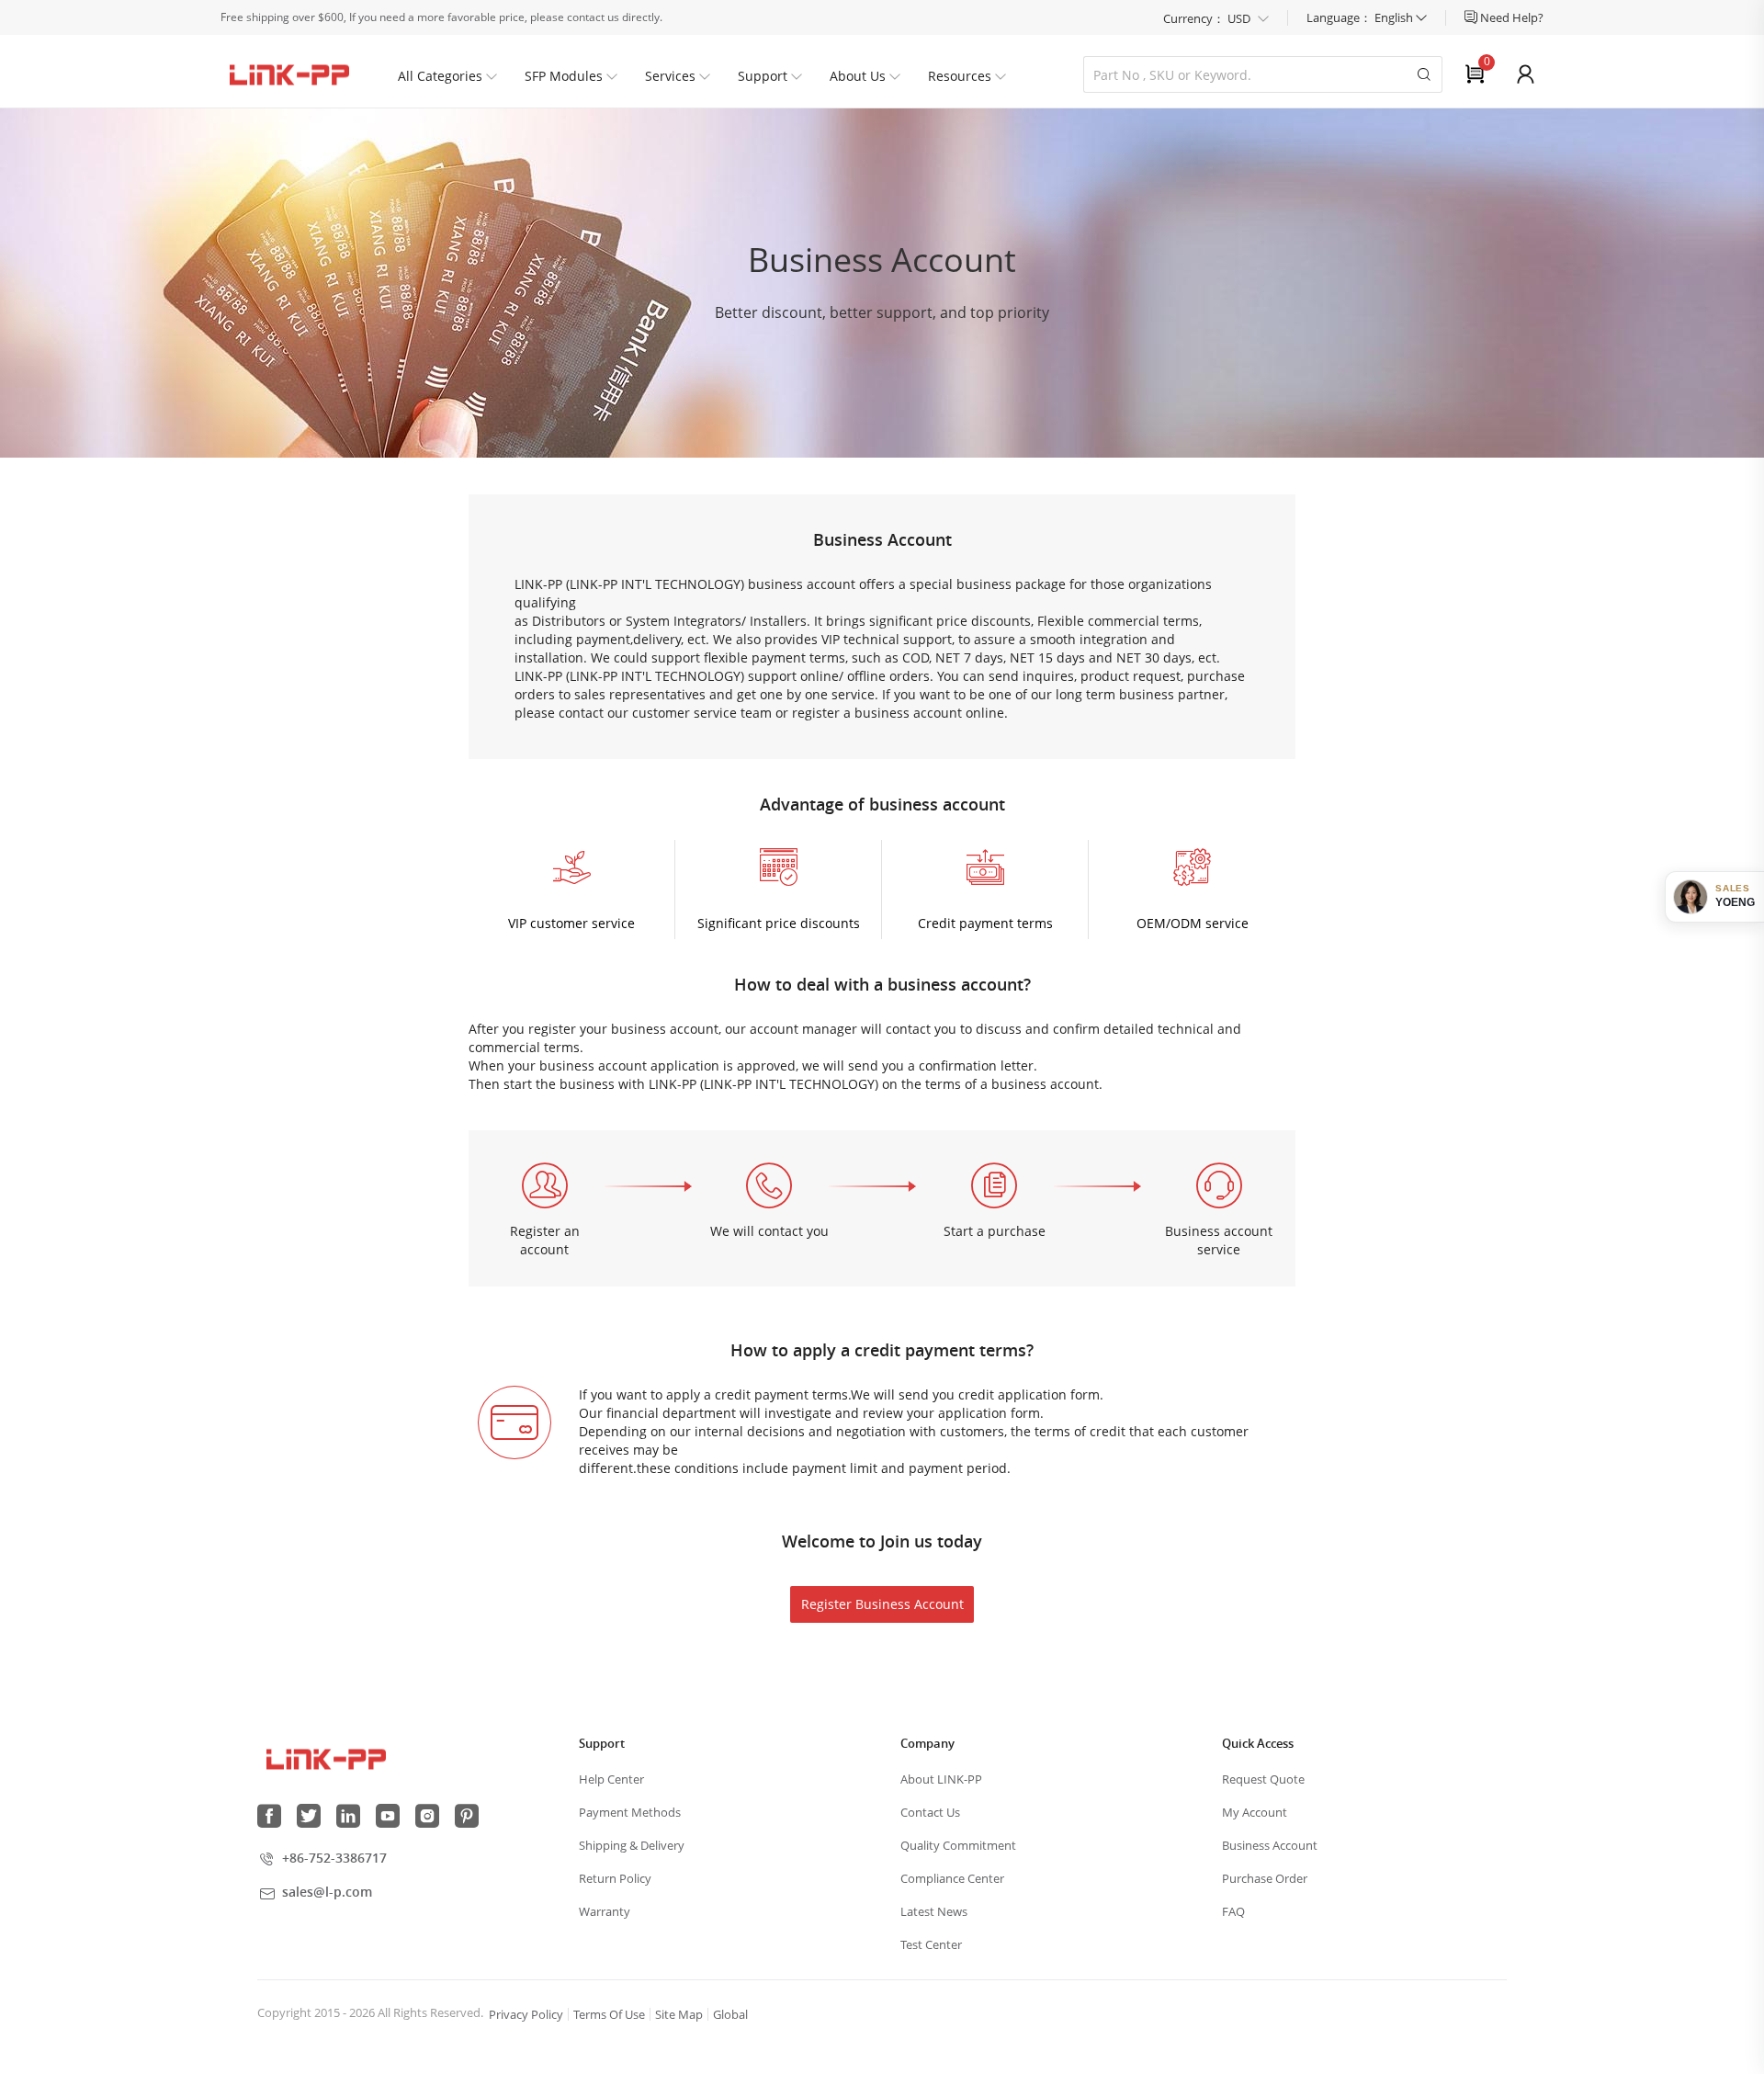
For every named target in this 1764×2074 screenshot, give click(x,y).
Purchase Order (1265, 1878)
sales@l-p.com (327, 1892)
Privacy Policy (526, 2014)
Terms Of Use (609, 2014)
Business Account (1270, 1845)
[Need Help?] (1472, 17)
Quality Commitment (958, 1845)
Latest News (934, 1911)
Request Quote (1263, 1779)
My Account (1255, 1812)
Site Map (679, 2014)
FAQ (1233, 1911)
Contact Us (930, 1812)
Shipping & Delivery (632, 1845)
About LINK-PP (941, 1779)
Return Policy (615, 1878)
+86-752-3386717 (334, 1858)
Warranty (605, 1911)
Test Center (931, 1944)
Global (730, 2014)
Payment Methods (630, 1812)
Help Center (611, 1779)
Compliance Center (952, 1878)
